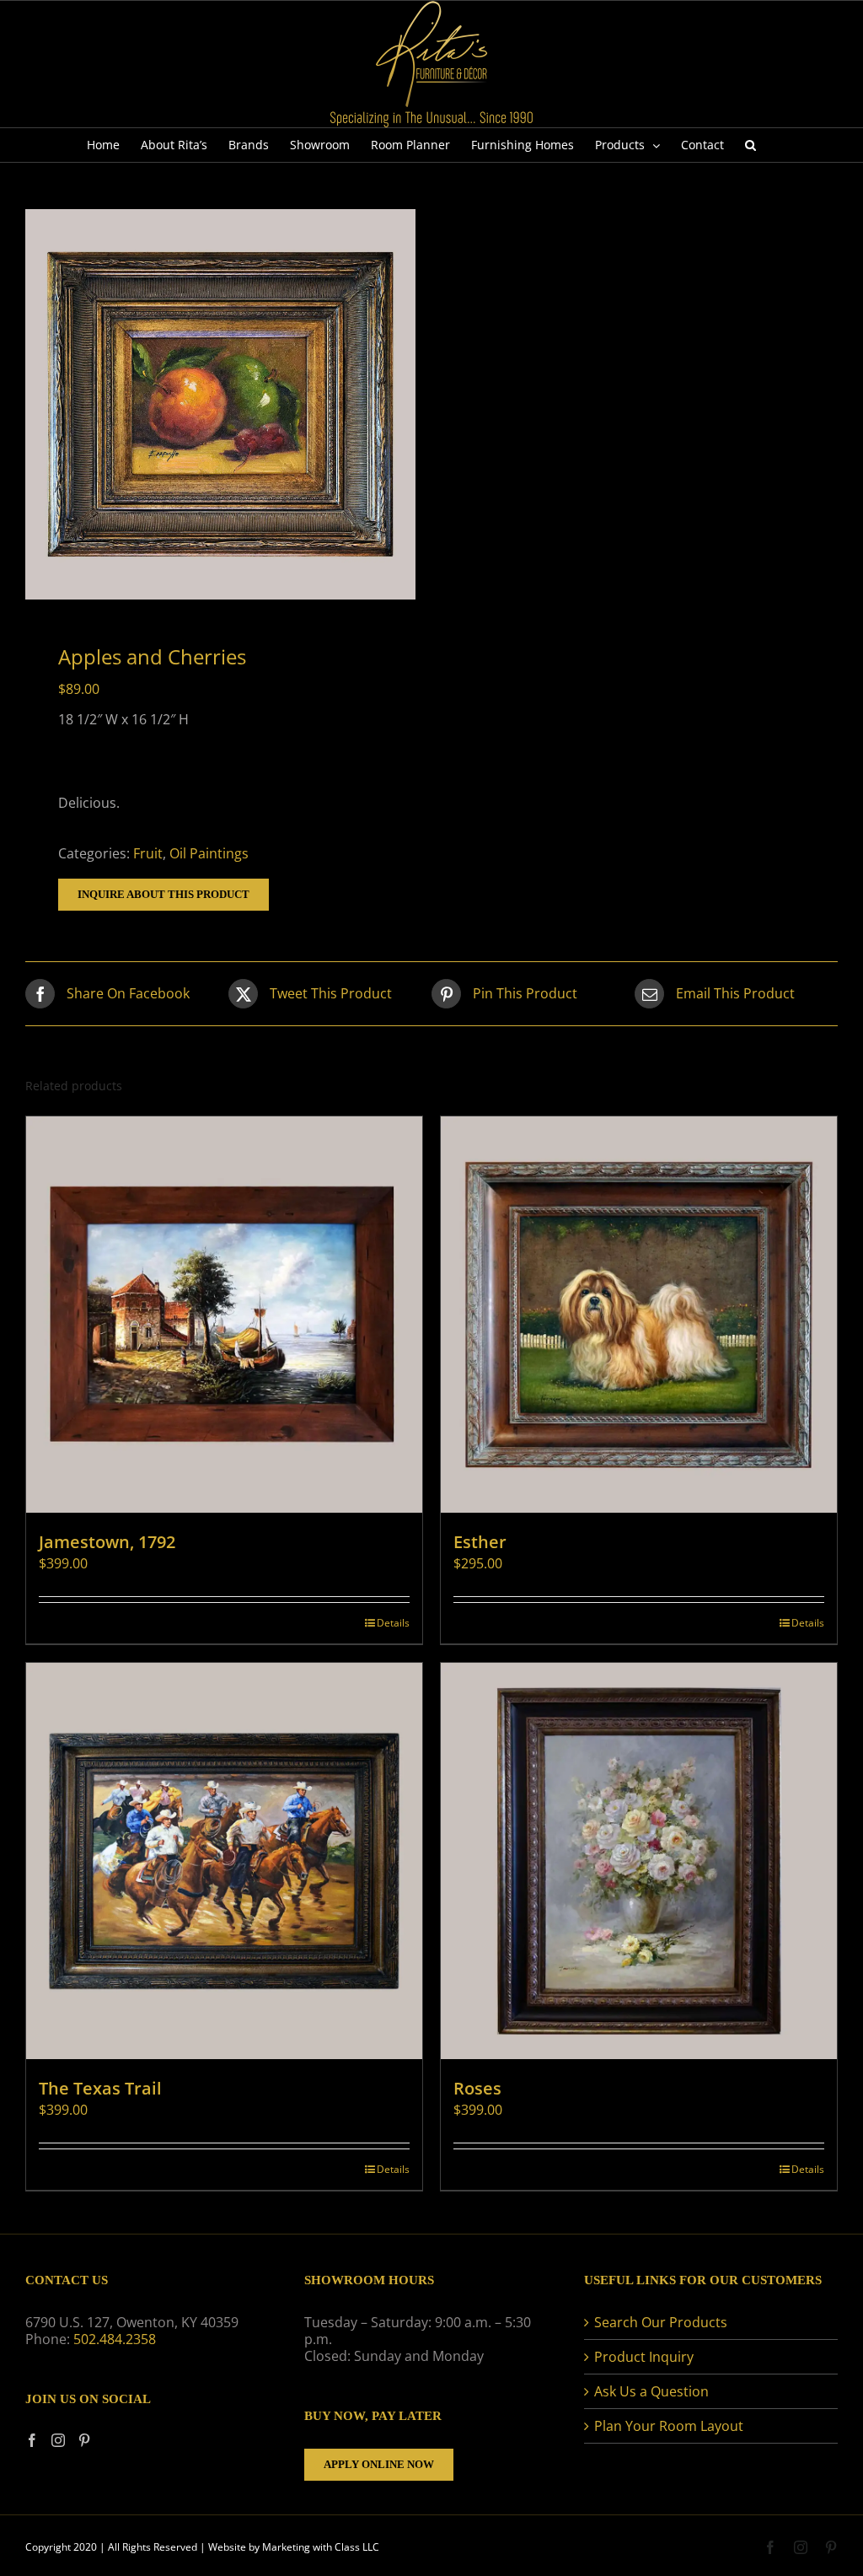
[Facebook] (32, 2440)
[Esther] (639, 1315)
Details (393, 1623)
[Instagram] (58, 2440)
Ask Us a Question (651, 2391)
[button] (750, 145)
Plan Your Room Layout (669, 2426)
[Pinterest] (84, 2440)
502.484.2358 (115, 2339)
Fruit (148, 853)
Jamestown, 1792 (107, 1542)
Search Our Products (661, 2322)
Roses (477, 2088)
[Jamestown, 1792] (224, 1315)
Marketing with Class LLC (321, 2547)
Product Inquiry (644, 2357)
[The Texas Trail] (224, 1861)
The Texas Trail (100, 2088)
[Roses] (639, 1861)
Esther (480, 1542)
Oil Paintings (209, 853)
